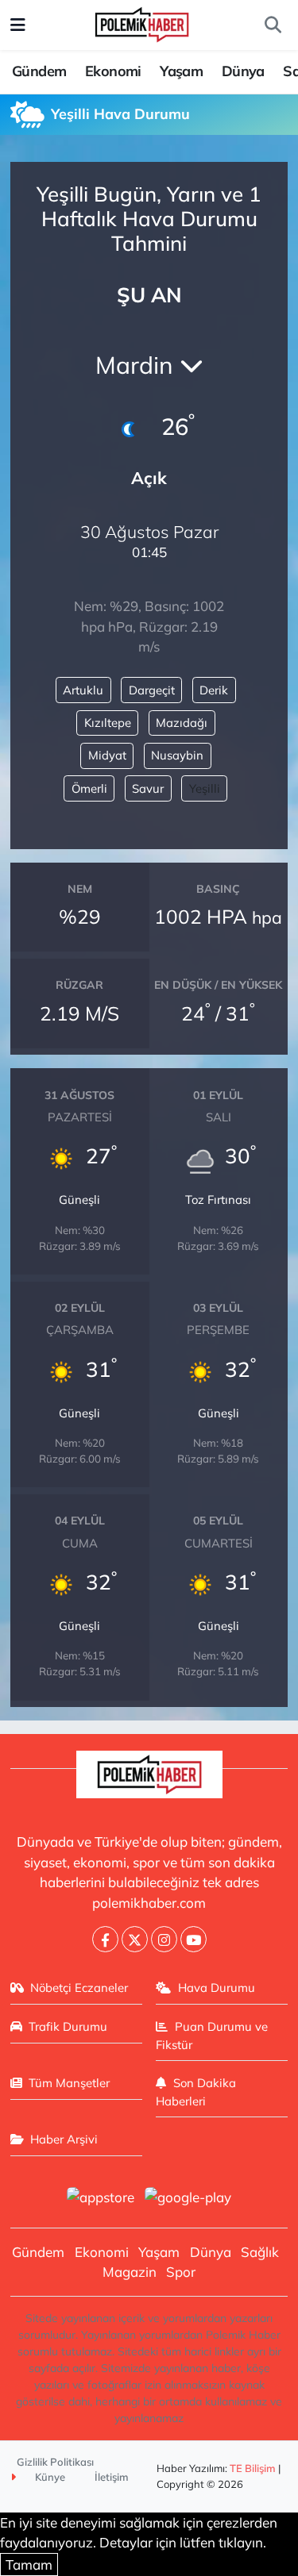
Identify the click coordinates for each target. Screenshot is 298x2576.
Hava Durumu (217, 1988)
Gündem (39, 71)
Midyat (107, 755)
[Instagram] (164, 1939)
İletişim (112, 2477)
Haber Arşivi (64, 2139)
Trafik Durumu (68, 2026)
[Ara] (273, 25)
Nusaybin (177, 755)
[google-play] (188, 2199)
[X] (135, 1939)
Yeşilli (205, 788)
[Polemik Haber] (142, 23)
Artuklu (83, 690)
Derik (214, 690)
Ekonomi (113, 71)
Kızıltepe (108, 723)
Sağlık (260, 2252)
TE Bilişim (253, 2468)
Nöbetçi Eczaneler (79, 1988)
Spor (181, 2272)
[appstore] (101, 2199)
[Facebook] (105, 1939)
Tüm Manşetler (69, 2083)
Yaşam (181, 71)
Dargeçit (152, 690)
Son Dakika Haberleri (196, 2092)
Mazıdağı (182, 723)
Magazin (130, 2272)
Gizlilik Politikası (55, 2462)
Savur (148, 788)
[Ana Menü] (18, 25)
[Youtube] (194, 1939)
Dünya (243, 71)
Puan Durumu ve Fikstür (212, 2035)
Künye (49, 2477)
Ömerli (89, 788)
